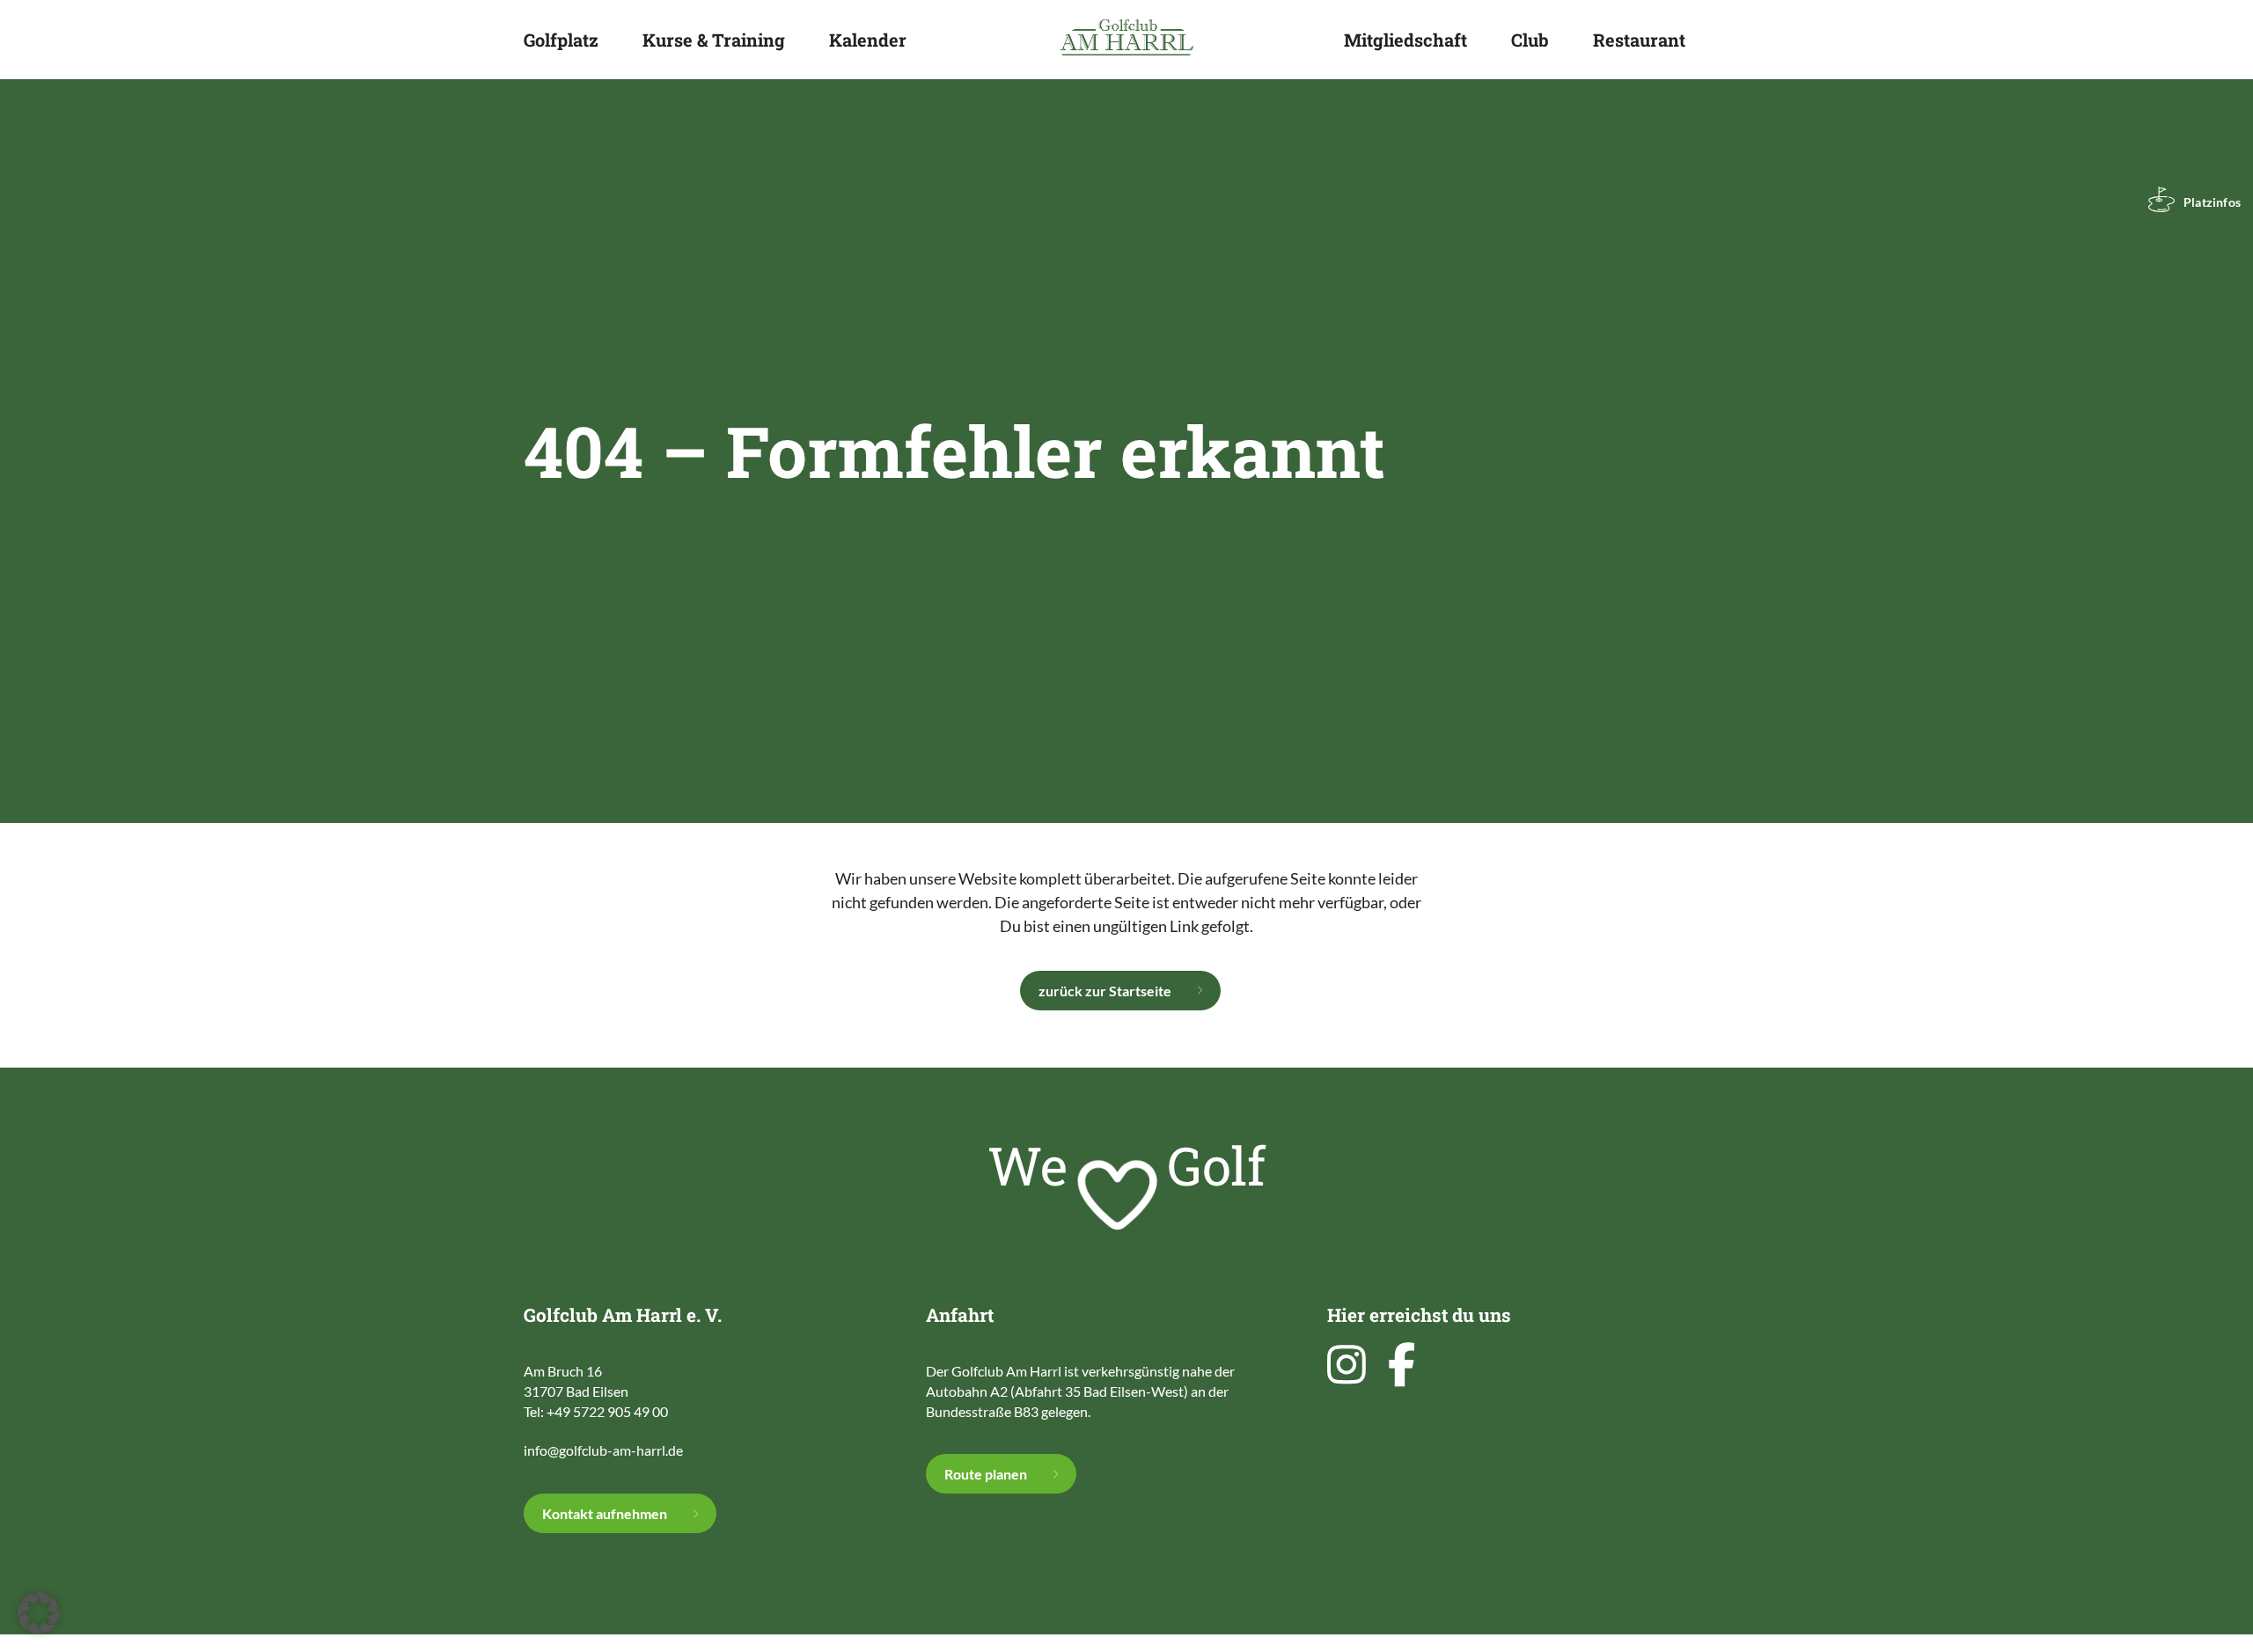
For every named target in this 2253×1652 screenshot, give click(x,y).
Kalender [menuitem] (868, 40)
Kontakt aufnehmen (605, 1513)
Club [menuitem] (1530, 40)
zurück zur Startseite (1105, 991)
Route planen (986, 1474)
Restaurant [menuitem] (1639, 40)
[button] (39, 1613)
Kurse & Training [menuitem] (714, 40)
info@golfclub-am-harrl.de (603, 1450)
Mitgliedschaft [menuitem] (1405, 40)
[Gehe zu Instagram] (1351, 1364)
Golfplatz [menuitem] (561, 40)
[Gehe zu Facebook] (1406, 1364)
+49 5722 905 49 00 (607, 1411)
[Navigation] (1715, 37)
